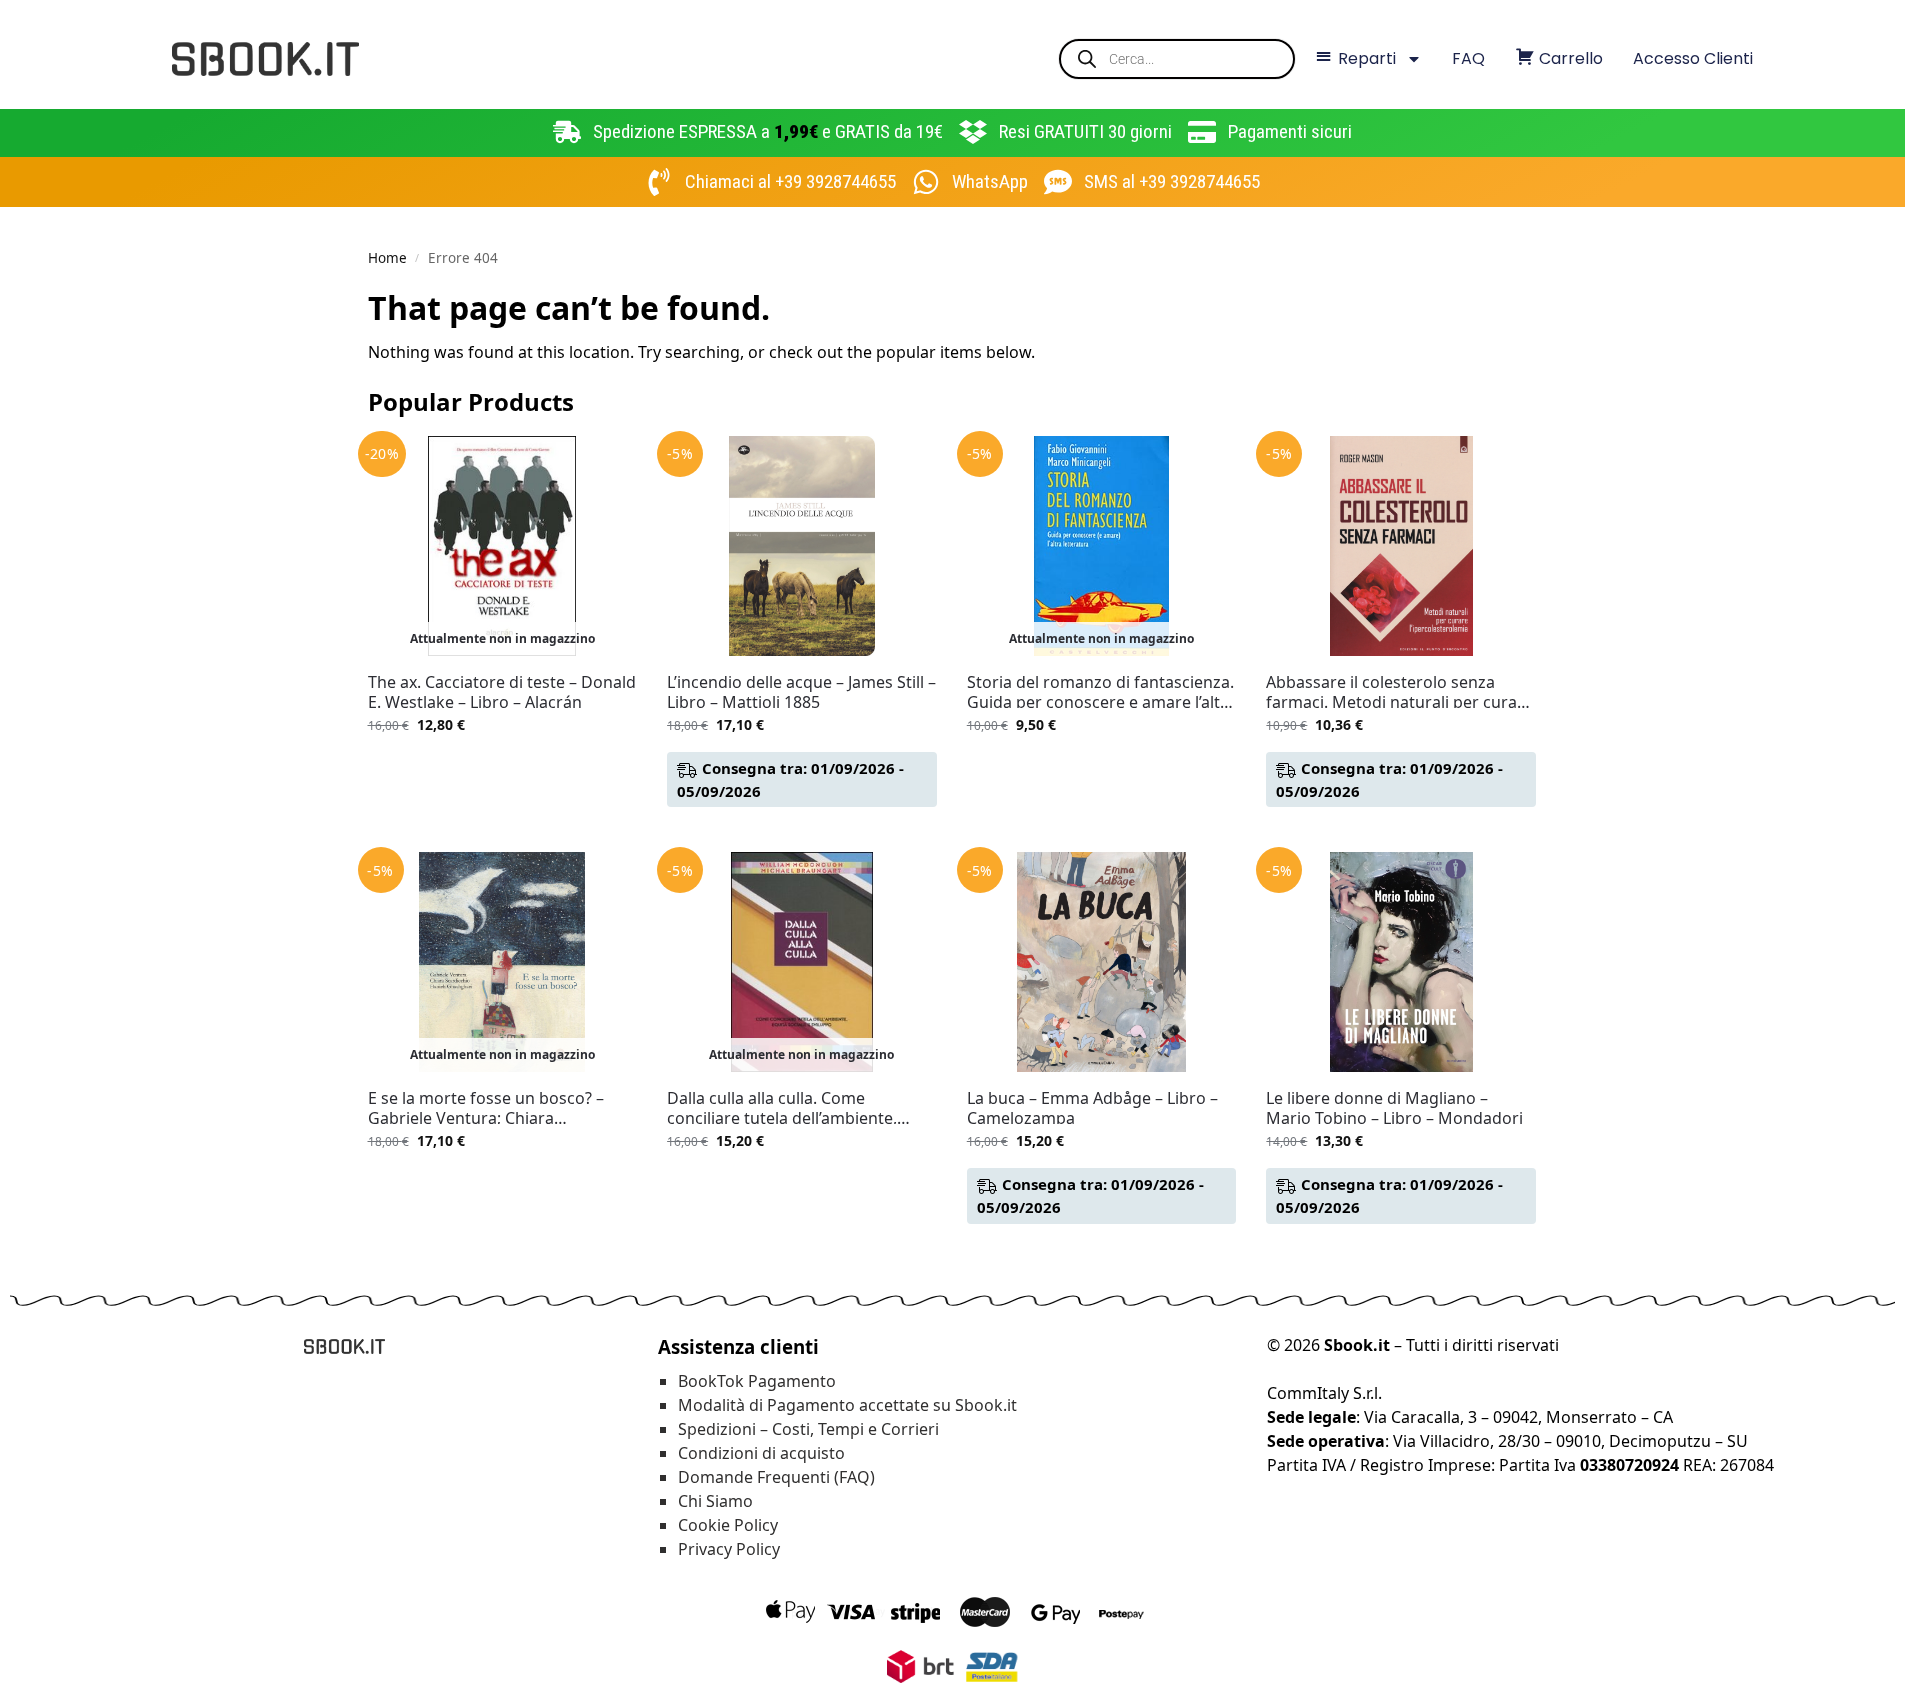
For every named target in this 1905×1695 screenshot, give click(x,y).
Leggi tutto (502, 766)
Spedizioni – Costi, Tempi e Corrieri (808, 1429)
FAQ (1468, 58)
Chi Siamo (715, 1501)
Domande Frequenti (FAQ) (776, 1477)
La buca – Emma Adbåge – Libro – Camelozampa (1092, 1108)
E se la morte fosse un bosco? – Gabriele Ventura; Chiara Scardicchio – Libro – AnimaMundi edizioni (495, 1108)
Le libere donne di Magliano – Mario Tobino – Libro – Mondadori (1394, 1108)
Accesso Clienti (1693, 58)
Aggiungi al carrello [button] (801, 831)
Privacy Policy (729, 1549)
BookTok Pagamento (757, 1381)
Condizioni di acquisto (761, 1453)
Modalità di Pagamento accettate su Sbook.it (847, 1405)
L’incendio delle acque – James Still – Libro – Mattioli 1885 (801, 692)
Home (387, 258)
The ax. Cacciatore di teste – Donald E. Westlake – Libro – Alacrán (502, 692)
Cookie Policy (728, 1525)
